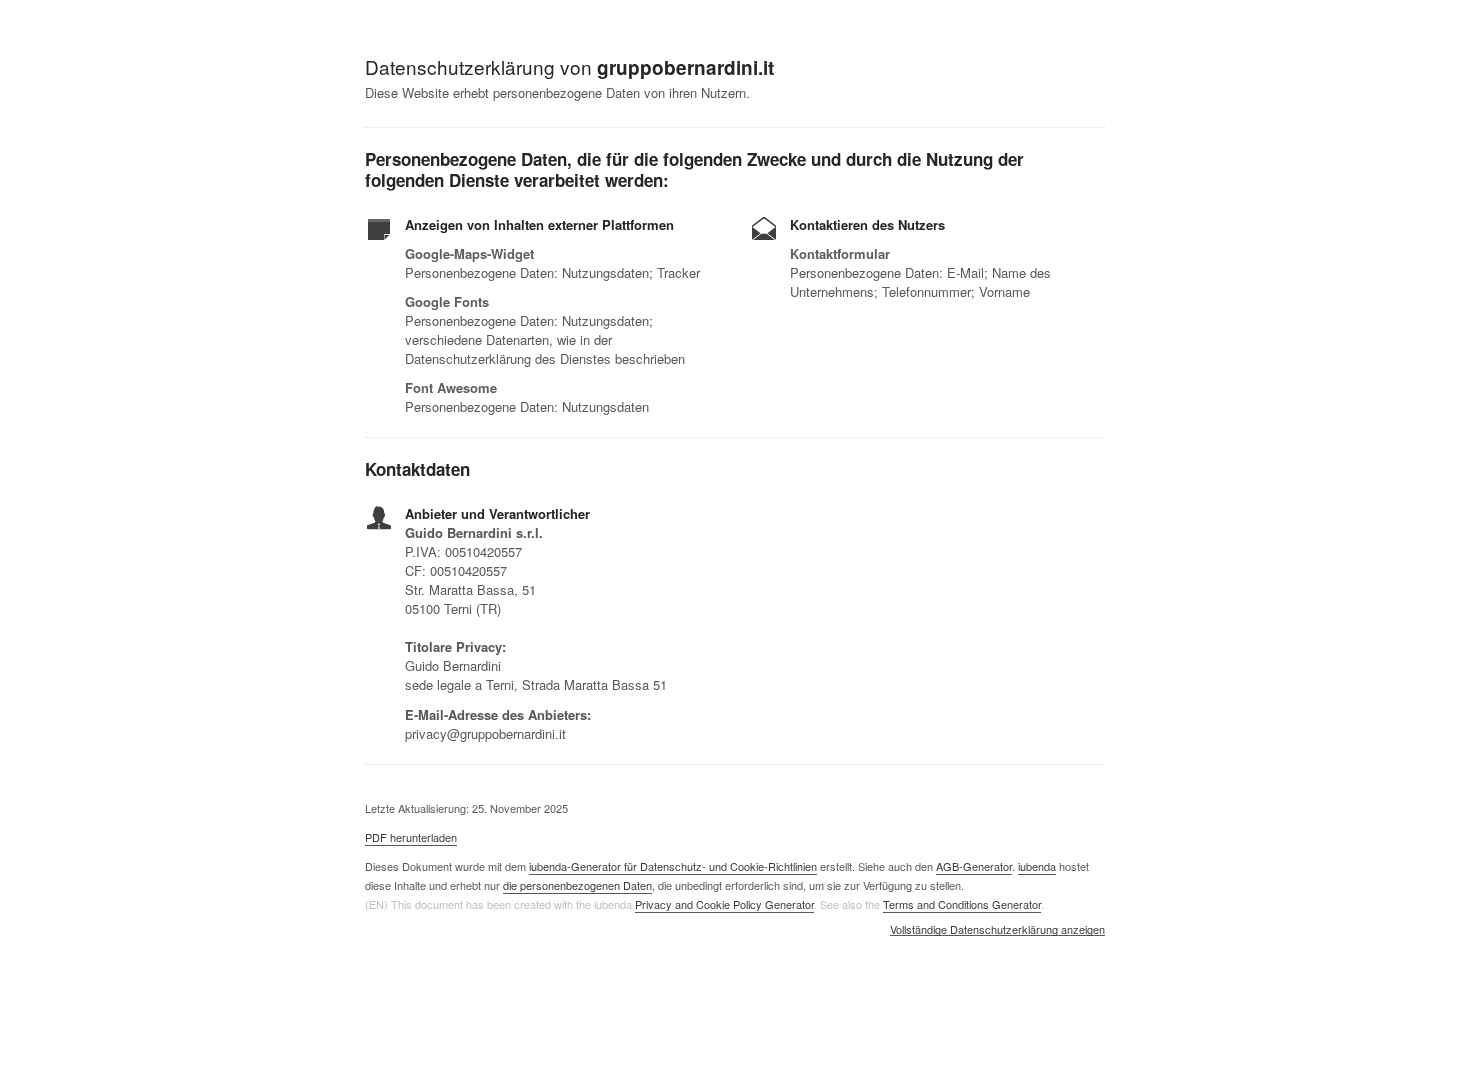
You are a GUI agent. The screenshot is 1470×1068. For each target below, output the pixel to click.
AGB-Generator (974, 866)
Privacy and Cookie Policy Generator (724, 904)
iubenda (1037, 866)
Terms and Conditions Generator (962, 904)
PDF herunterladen (411, 837)
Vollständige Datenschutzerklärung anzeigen (997, 930)
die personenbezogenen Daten (577, 885)
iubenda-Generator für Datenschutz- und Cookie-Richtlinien (673, 866)
